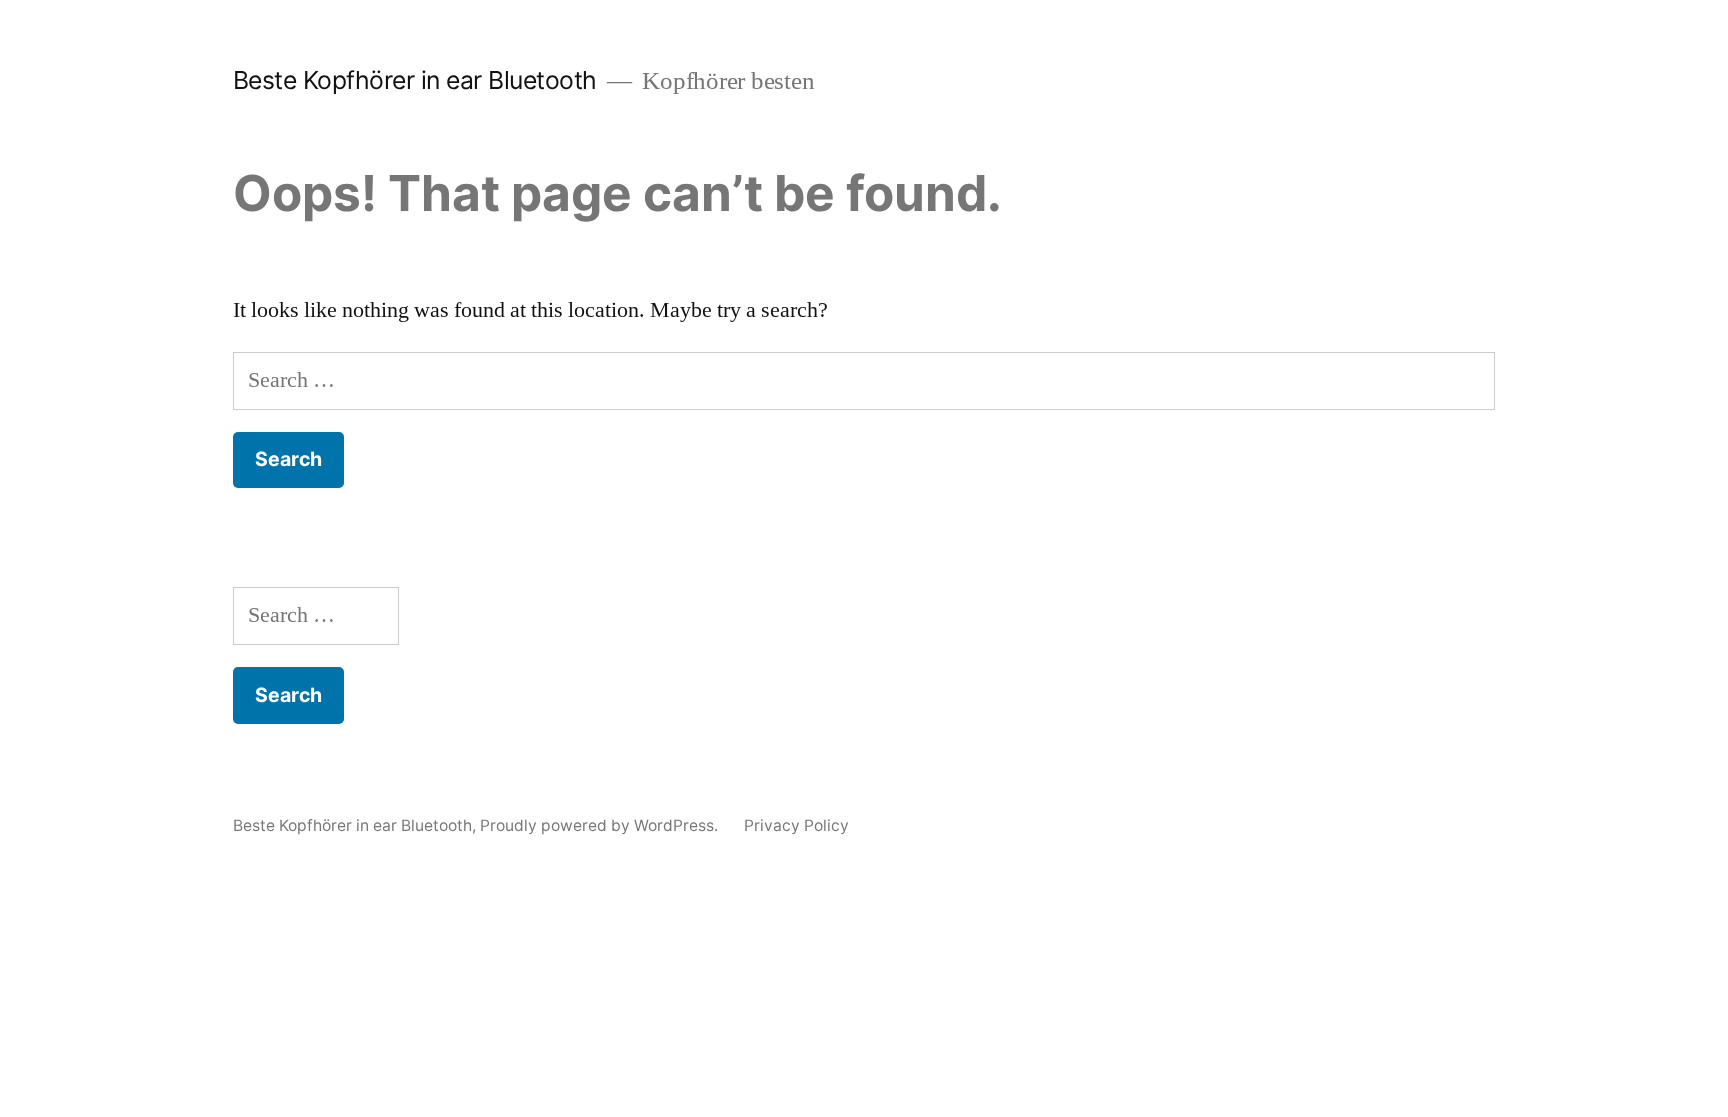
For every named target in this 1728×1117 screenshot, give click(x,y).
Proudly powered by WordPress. (601, 825)
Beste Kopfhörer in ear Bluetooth (415, 80)
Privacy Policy (796, 825)
